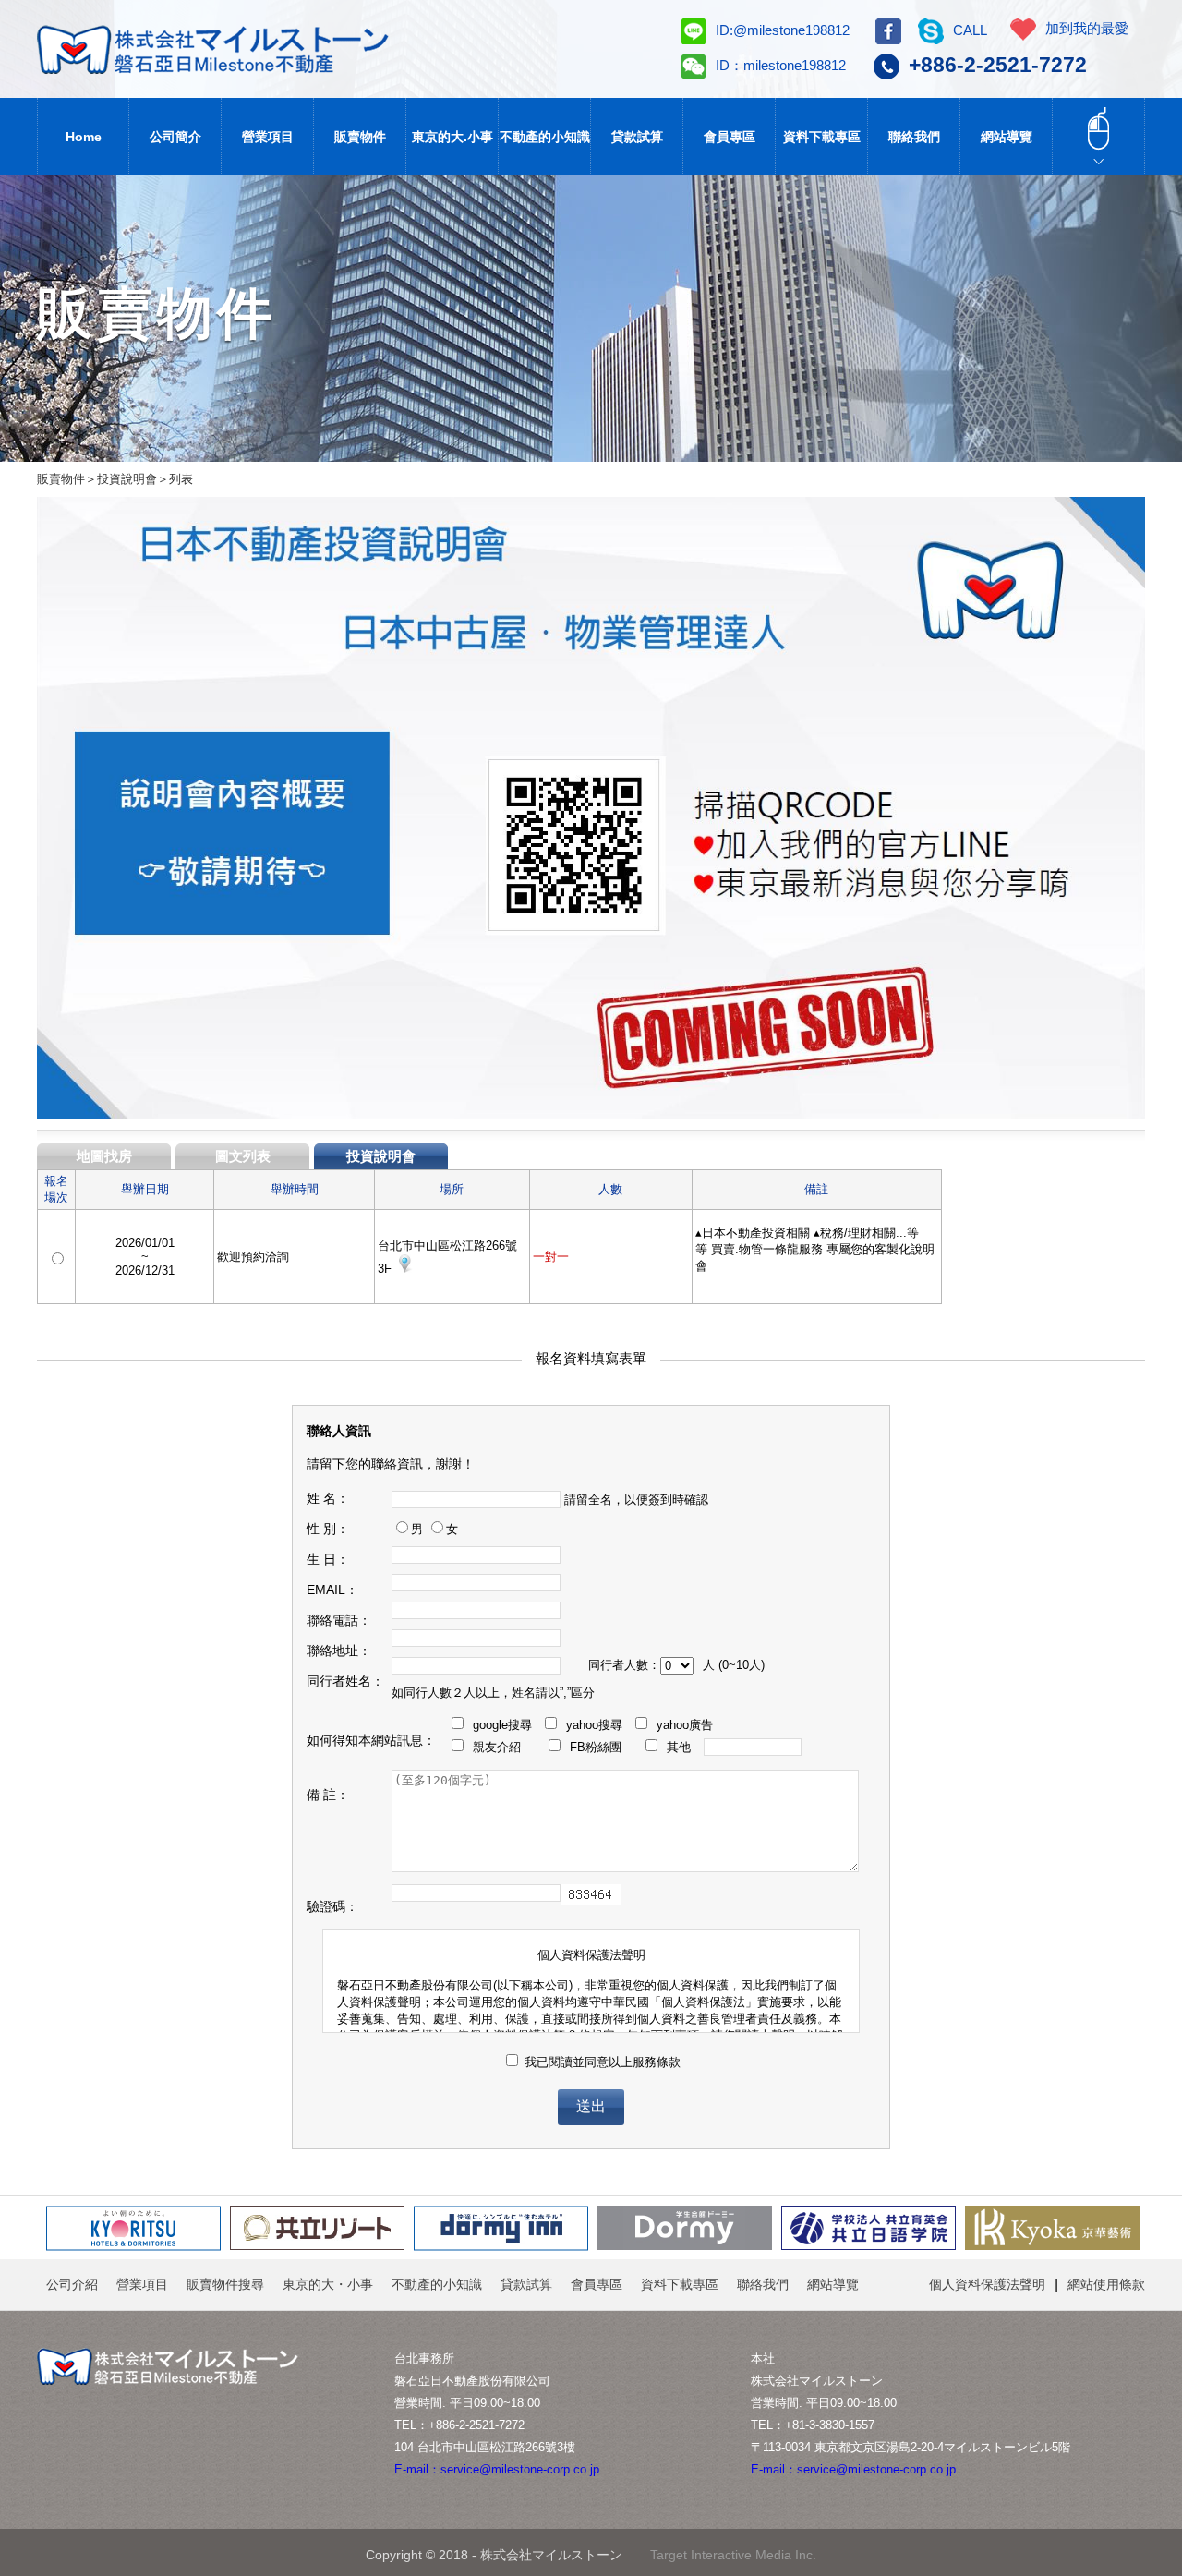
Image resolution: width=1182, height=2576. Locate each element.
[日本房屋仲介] (247, 50)
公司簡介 (175, 137)
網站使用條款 (1106, 2284)
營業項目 (268, 137)
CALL (970, 30)
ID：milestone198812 (781, 65)
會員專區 (730, 137)
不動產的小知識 (545, 137)
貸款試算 (637, 137)
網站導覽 (1007, 137)
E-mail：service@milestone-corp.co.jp (497, 2469)
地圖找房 (104, 1156)
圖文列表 (243, 1156)
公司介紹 (72, 2284)
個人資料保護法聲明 (987, 2284)
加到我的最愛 (1087, 28)
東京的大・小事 (328, 2284)
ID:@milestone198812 (783, 30)
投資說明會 (381, 1156)
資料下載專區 (822, 137)
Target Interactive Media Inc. (733, 2555)
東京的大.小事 (452, 137)
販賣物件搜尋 (225, 2284)
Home (84, 137)
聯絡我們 (914, 137)
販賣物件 (360, 137)
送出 (591, 2106)
